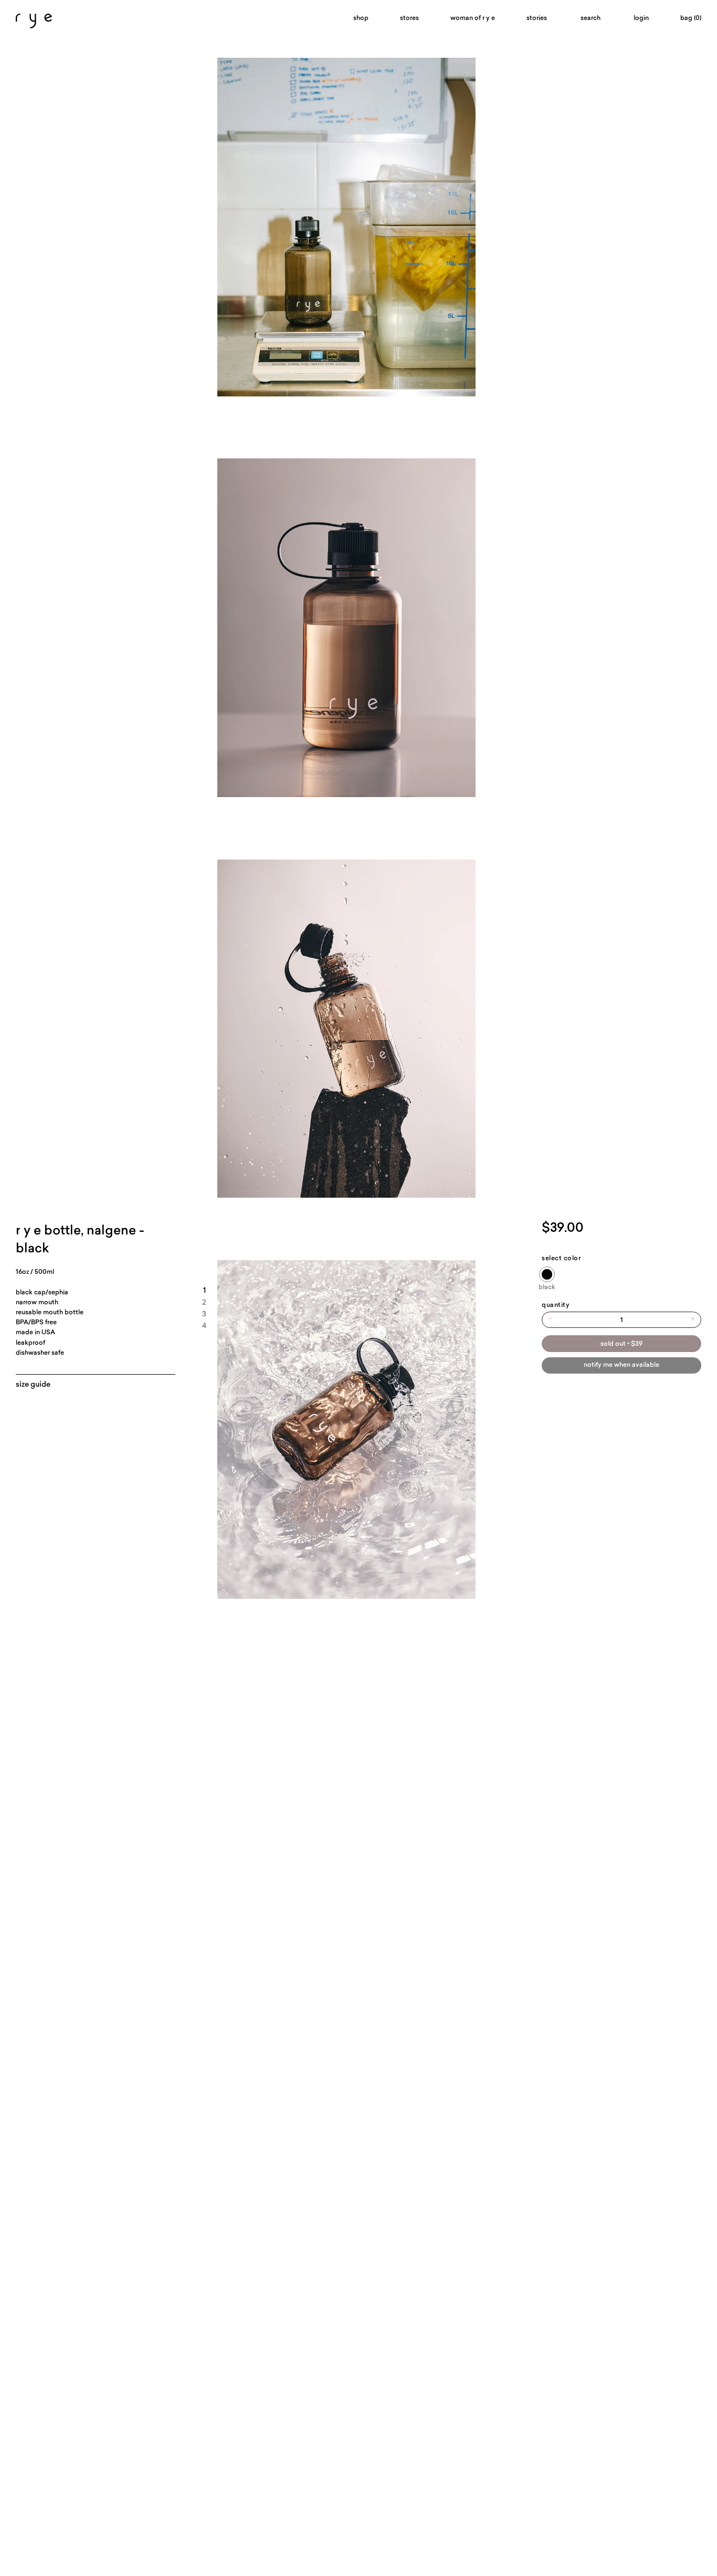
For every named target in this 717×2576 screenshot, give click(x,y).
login (641, 18)
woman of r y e (473, 18)
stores (409, 18)
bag (691, 18)
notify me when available (621, 1365)
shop (361, 18)
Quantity (556, 1305)
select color (561, 1259)
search (591, 18)
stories (537, 18)
